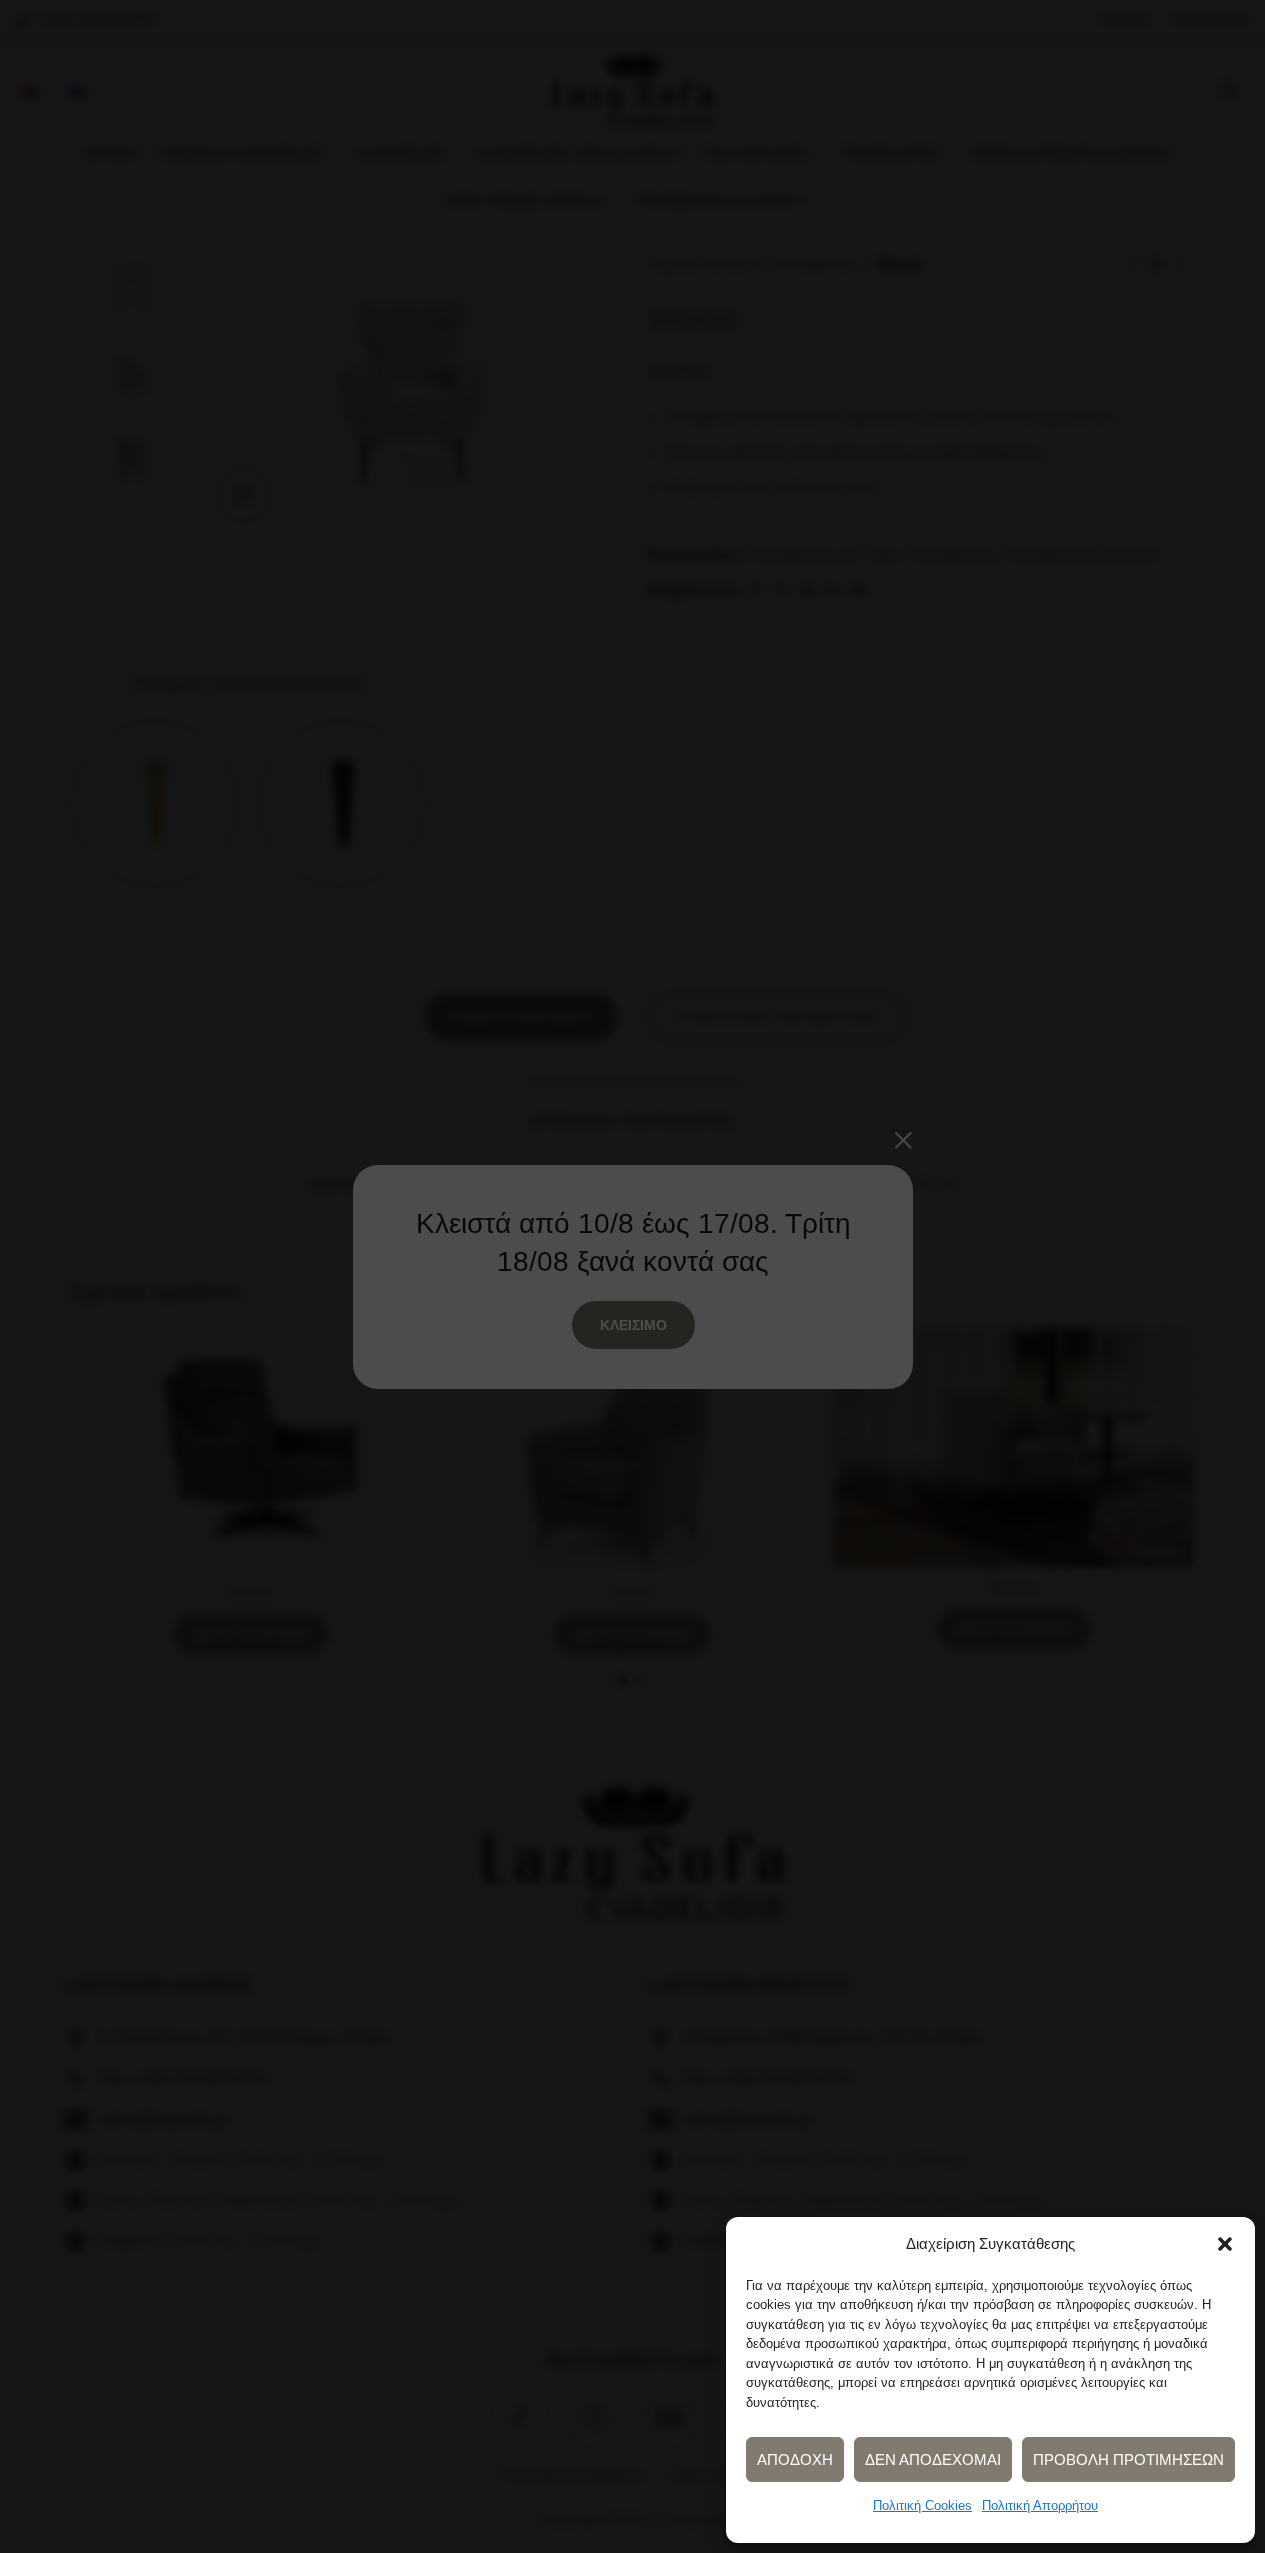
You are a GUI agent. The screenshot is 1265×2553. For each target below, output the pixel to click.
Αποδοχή (795, 2459)
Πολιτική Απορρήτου (1040, 2505)
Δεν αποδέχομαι (933, 2459)
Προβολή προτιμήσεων (1128, 2459)
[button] (1225, 2244)
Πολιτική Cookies (922, 2505)
